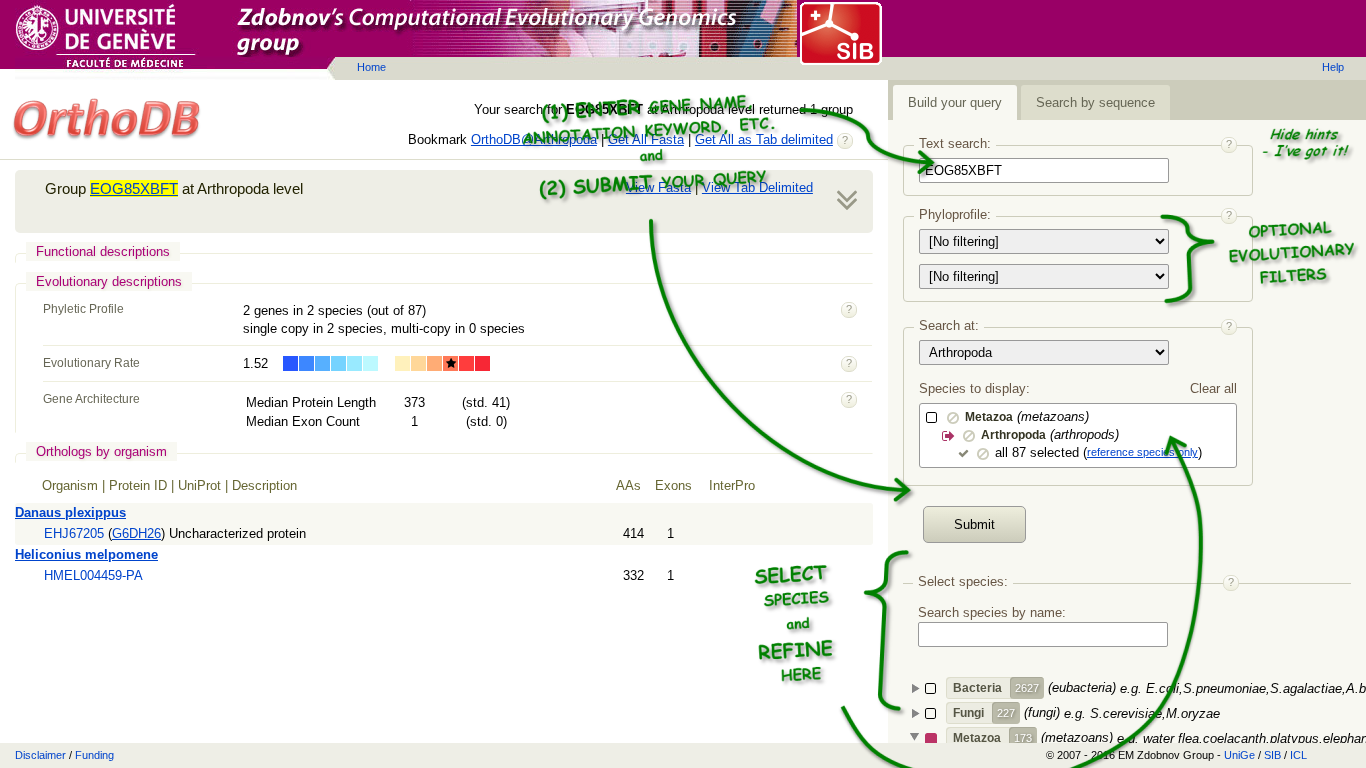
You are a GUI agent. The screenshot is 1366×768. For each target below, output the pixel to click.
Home (371, 67)
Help (1333, 67)
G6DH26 (136, 533)
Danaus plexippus (70, 512)
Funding (94, 755)
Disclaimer (40, 755)
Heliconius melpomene (86, 554)
